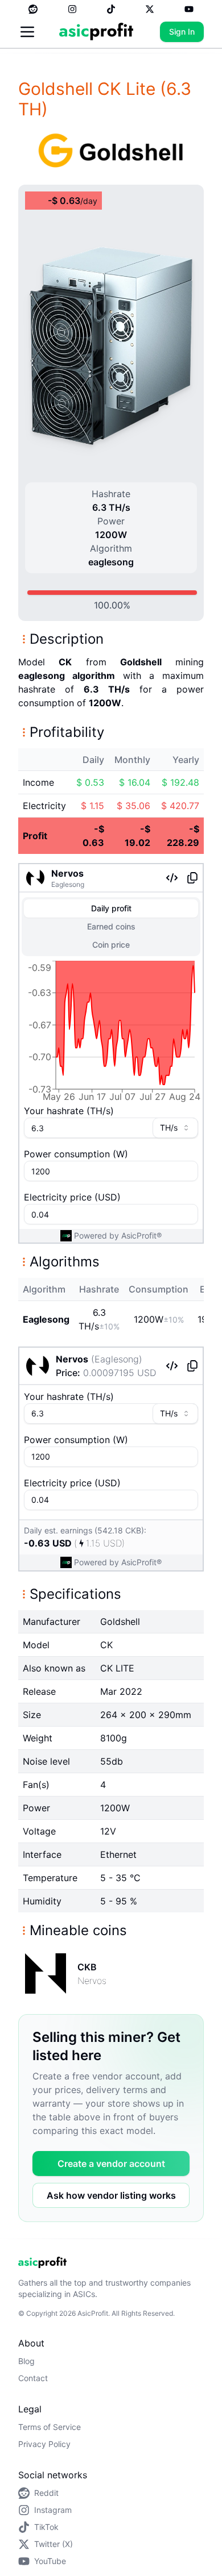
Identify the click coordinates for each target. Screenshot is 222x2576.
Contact (33, 2378)
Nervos (67, 873)
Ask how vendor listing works (111, 2195)
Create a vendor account (111, 2164)
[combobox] (175, 1128)
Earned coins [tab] (111, 926)
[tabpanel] (111, 1033)
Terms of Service (50, 2427)
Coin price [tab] (111, 945)
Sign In (182, 32)
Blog (26, 2361)
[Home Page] (96, 32)
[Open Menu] (27, 32)
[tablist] (111, 927)
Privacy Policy (44, 2444)
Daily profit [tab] (111, 908)
